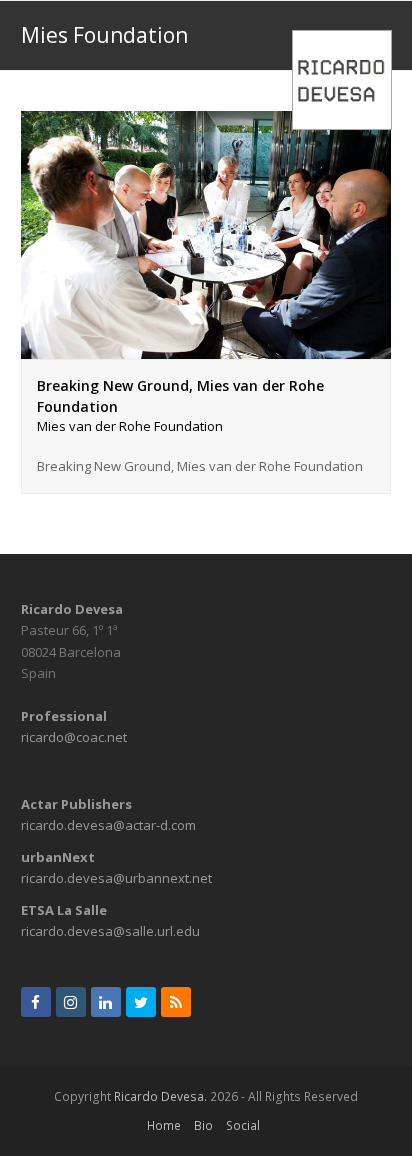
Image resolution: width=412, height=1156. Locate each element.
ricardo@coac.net (74, 737)
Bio (203, 1125)
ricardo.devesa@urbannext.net (116, 878)
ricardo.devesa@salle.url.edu (110, 931)
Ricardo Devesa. (160, 1096)
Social (243, 1125)
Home (164, 1125)
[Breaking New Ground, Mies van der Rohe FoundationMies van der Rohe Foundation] (206, 347)
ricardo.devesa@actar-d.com (108, 825)
